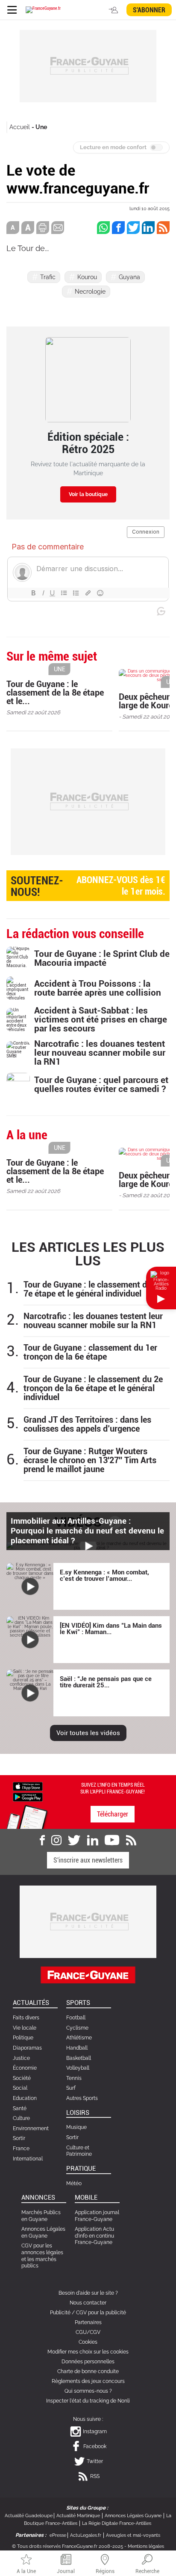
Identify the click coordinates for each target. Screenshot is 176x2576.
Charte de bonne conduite (88, 2371)
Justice (21, 2058)
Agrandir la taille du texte (28, 228)
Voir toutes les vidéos (88, 1733)
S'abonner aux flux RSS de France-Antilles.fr (163, 228)
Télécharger (113, 1814)
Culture (21, 2118)
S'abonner (149, 10)
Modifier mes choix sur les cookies (88, 2352)
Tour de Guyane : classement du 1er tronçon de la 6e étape (90, 1352)
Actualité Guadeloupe (29, 2516)
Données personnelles (88, 2362)
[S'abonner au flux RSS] (131, 1840)
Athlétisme (79, 2038)
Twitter (95, 2461)
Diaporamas (27, 2048)
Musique (76, 2127)
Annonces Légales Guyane (133, 2516)
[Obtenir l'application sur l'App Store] (28, 1786)
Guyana (129, 277)
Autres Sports (82, 2098)
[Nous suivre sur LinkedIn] (93, 1840)
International (28, 2159)
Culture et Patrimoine (79, 2151)
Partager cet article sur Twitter (133, 228)
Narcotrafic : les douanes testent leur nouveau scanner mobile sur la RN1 (93, 1321)
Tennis (74, 2078)
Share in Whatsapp (103, 228)
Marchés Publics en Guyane (41, 2216)
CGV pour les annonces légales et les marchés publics (42, 2256)
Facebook (95, 2446)
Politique (23, 2038)
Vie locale (25, 2028)
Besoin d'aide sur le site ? (88, 2293)
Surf (71, 2088)
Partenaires (88, 2322)
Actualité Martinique (78, 2516)
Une (41, 127)
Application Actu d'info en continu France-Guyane (94, 2236)
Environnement (31, 2128)
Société (22, 2078)
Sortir (19, 2138)
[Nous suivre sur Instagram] (56, 1840)
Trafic (48, 277)
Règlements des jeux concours (88, 2381)
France (21, 2149)
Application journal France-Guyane (97, 2216)
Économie (25, 2068)
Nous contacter (88, 2303)
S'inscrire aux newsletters (88, 1860)
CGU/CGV (88, 2332)
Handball (77, 2048)
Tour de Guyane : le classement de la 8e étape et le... (55, 693)
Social (20, 2088)
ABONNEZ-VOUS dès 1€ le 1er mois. (88, 886)
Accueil (20, 127)
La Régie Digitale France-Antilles (117, 2523)
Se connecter (114, 10)
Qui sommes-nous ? (88, 2391)
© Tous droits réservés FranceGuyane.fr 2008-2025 (67, 2546)
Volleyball (78, 2068)
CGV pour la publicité (101, 2313)
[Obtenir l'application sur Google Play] (28, 1796)
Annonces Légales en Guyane (43, 2232)
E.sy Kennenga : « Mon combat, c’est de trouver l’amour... (104, 1575)
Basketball (79, 2058)
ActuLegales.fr (86, 2535)
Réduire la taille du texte (13, 228)
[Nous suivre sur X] (74, 1840)
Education (25, 2098)
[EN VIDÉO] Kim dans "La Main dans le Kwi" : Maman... (111, 1629)
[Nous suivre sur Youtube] (112, 1840)
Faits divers (26, 2018)
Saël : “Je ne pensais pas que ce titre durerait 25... (106, 1682)
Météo (74, 2183)
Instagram (95, 2432)
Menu (12, 10)
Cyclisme (77, 2028)
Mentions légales (146, 2546)
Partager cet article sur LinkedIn (148, 228)
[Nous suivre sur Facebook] (42, 1840)
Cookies (88, 2342)
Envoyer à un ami (58, 228)
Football (76, 2018)
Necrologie (90, 292)
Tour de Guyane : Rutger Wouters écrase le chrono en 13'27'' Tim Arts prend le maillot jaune (90, 1460)
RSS (95, 2476)
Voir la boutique (88, 494)
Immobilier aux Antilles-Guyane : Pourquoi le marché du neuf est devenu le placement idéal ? (87, 1531)
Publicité (60, 2313)
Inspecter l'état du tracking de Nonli (88, 2401)
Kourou (87, 277)
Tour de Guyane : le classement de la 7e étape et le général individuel (92, 1289)
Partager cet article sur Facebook (118, 228)
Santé (20, 2108)
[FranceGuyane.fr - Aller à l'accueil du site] (43, 10)
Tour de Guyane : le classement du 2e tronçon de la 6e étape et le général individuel (93, 1388)
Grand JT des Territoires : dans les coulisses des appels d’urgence (87, 1424)
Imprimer (43, 228)
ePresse (58, 2535)
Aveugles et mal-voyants (133, 2535)
